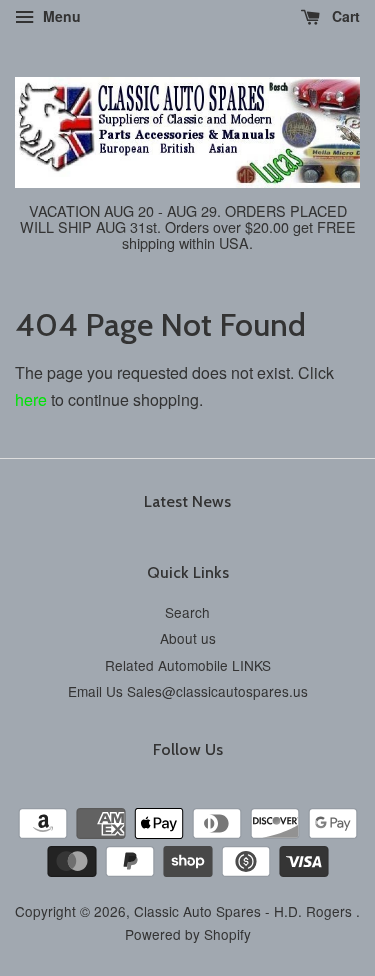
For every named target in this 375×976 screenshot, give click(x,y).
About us (188, 638)
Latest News (187, 501)
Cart (344, 16)
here (31, 399)
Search (187, 612)
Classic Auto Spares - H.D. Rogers (245, 911)
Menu (60, 16)
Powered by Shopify (188, 934)
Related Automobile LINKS (188, 665)
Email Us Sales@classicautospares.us (188, 691)
